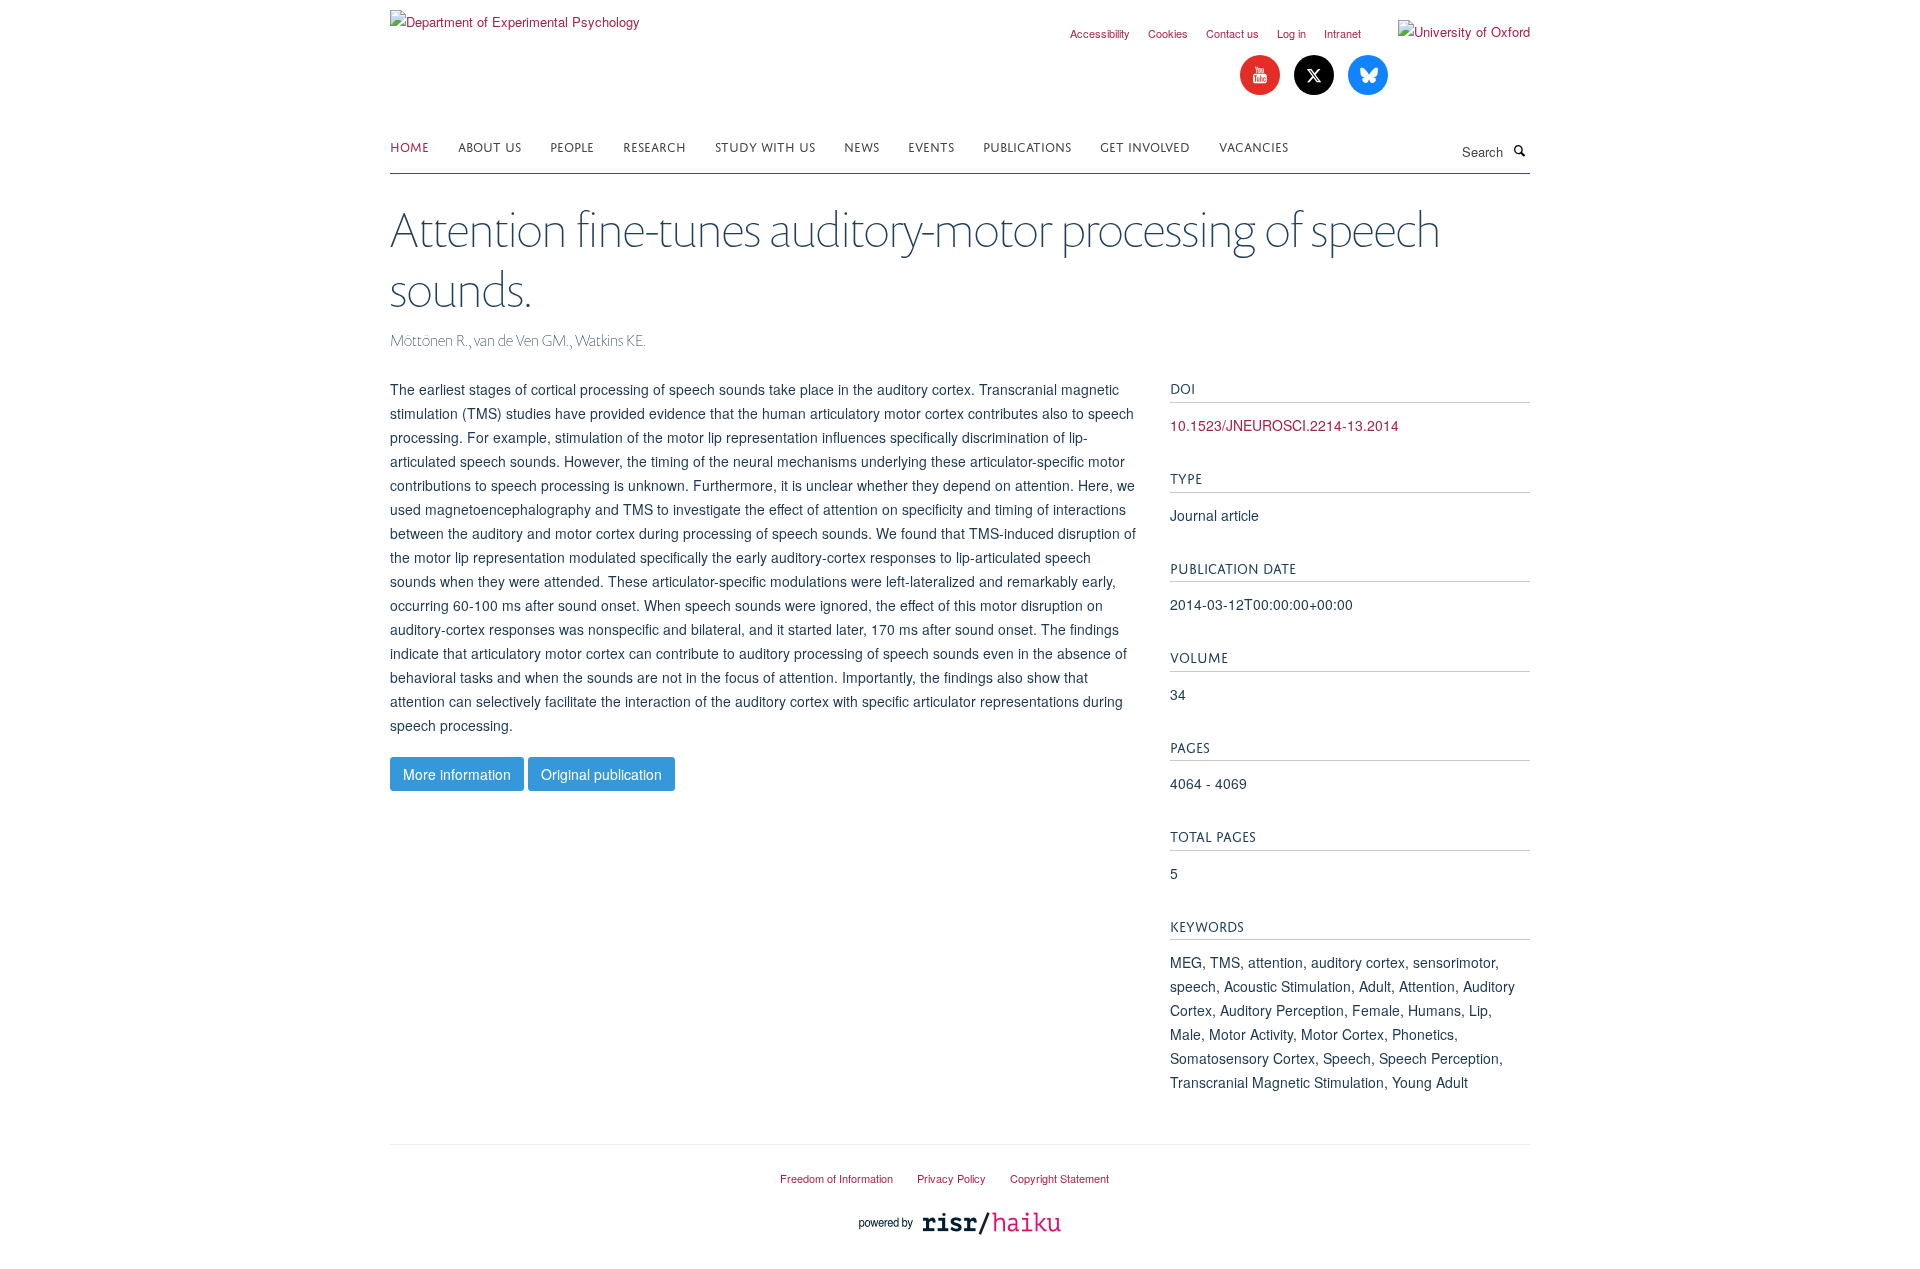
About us (489, 145)
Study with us (765, 145)
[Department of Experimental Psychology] (515, 14)
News (861, 145)
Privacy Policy (951, 1178)
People (572, 145)
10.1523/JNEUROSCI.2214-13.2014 (1284, 425)
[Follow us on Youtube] (1262, 75)
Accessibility (1100, 33)
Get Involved (1145, 145)
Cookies (1168, 33)
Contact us (1232, 33)
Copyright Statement (1059, 1178)
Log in (1291, 33)
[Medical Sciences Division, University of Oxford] (570, 1170)
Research (654, 145)
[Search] (1519, 150)
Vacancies (1253, 145)
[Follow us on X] (1316, 75)
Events (931, 145)
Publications (1027, 145)
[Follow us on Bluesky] (1368, 75)
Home (409, 145)
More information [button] (457, 774)
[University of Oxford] (1449, 32)
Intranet (1342, 33)
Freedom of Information (836, 1178)
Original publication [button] (601, 774)
